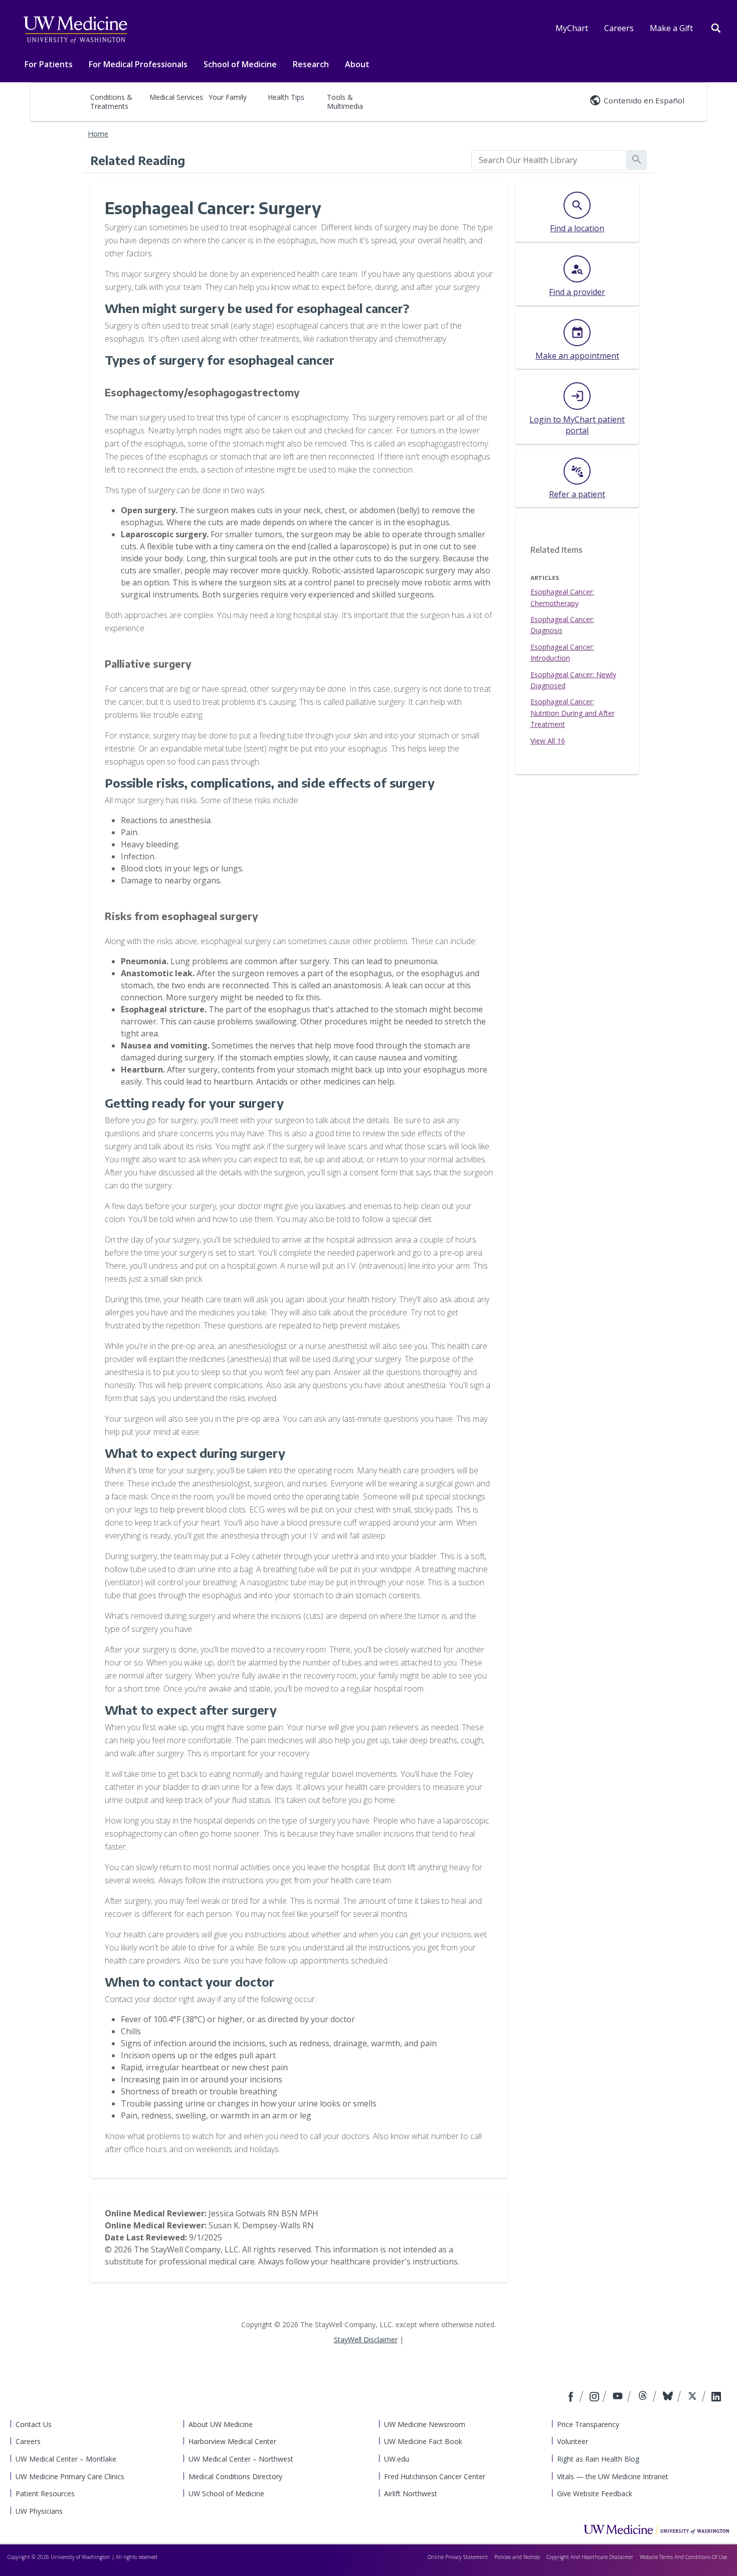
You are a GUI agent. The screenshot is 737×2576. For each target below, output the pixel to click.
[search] (549, 160)
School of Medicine (240, 64)
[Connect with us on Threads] (644, 2397)
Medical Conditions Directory (235, 2476)
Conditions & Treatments (111, 102)
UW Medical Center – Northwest (241, 2459)
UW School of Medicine (226, 2493)
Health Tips (286, 97)
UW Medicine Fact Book (423, 2441)
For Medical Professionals (138, 64)
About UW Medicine (221, 2424)
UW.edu (397, 2459)
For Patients (49, 64)
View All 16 (548, 741)
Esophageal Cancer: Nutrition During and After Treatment (573, 713)
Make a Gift (671, 28)
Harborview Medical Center (232, 2441)
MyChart (572, 28)
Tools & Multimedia (345, 102)
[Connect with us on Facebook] (572, 2397)
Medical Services (176, 97)
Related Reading (138, 160)
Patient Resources (45, 2493)
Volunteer (573, 2441)
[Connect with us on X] (694, 2397)
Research (311, 64)
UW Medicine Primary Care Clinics (70, 2476)
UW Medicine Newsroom (425, 2424)
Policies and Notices (517, 2557)
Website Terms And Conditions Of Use (683, 2557)
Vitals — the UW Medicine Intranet (613, 2476)
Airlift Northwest (411, 2493)
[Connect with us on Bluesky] (669, 2397)
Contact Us (34, 2424)
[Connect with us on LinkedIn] (716, 2397)
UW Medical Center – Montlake (66, 2459)
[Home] (656, 2529)
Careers (619, 28)
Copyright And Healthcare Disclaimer (590, 2557)
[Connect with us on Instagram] (595, 2397)
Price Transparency (588, 2424)
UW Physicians (39, 2511)
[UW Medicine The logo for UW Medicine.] (75, 30)
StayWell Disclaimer (366, 2339)
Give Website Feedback (595, 2493)
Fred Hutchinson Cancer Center (435, 2476)
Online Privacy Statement (458, 2557)
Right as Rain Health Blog (598, 2459)
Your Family (228, 97)
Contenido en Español (644, 100)
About (357, 64)
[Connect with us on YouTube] (619, 2397)
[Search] (716, 27)
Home (98, 134)
